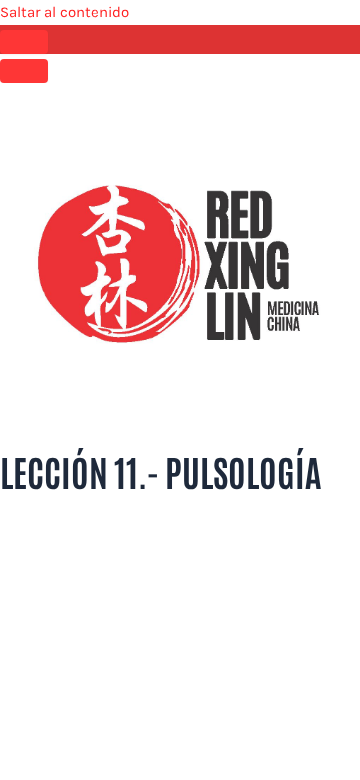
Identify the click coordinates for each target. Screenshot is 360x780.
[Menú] (24, 71)
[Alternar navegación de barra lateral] (24, 42)
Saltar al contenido (64, 12)
